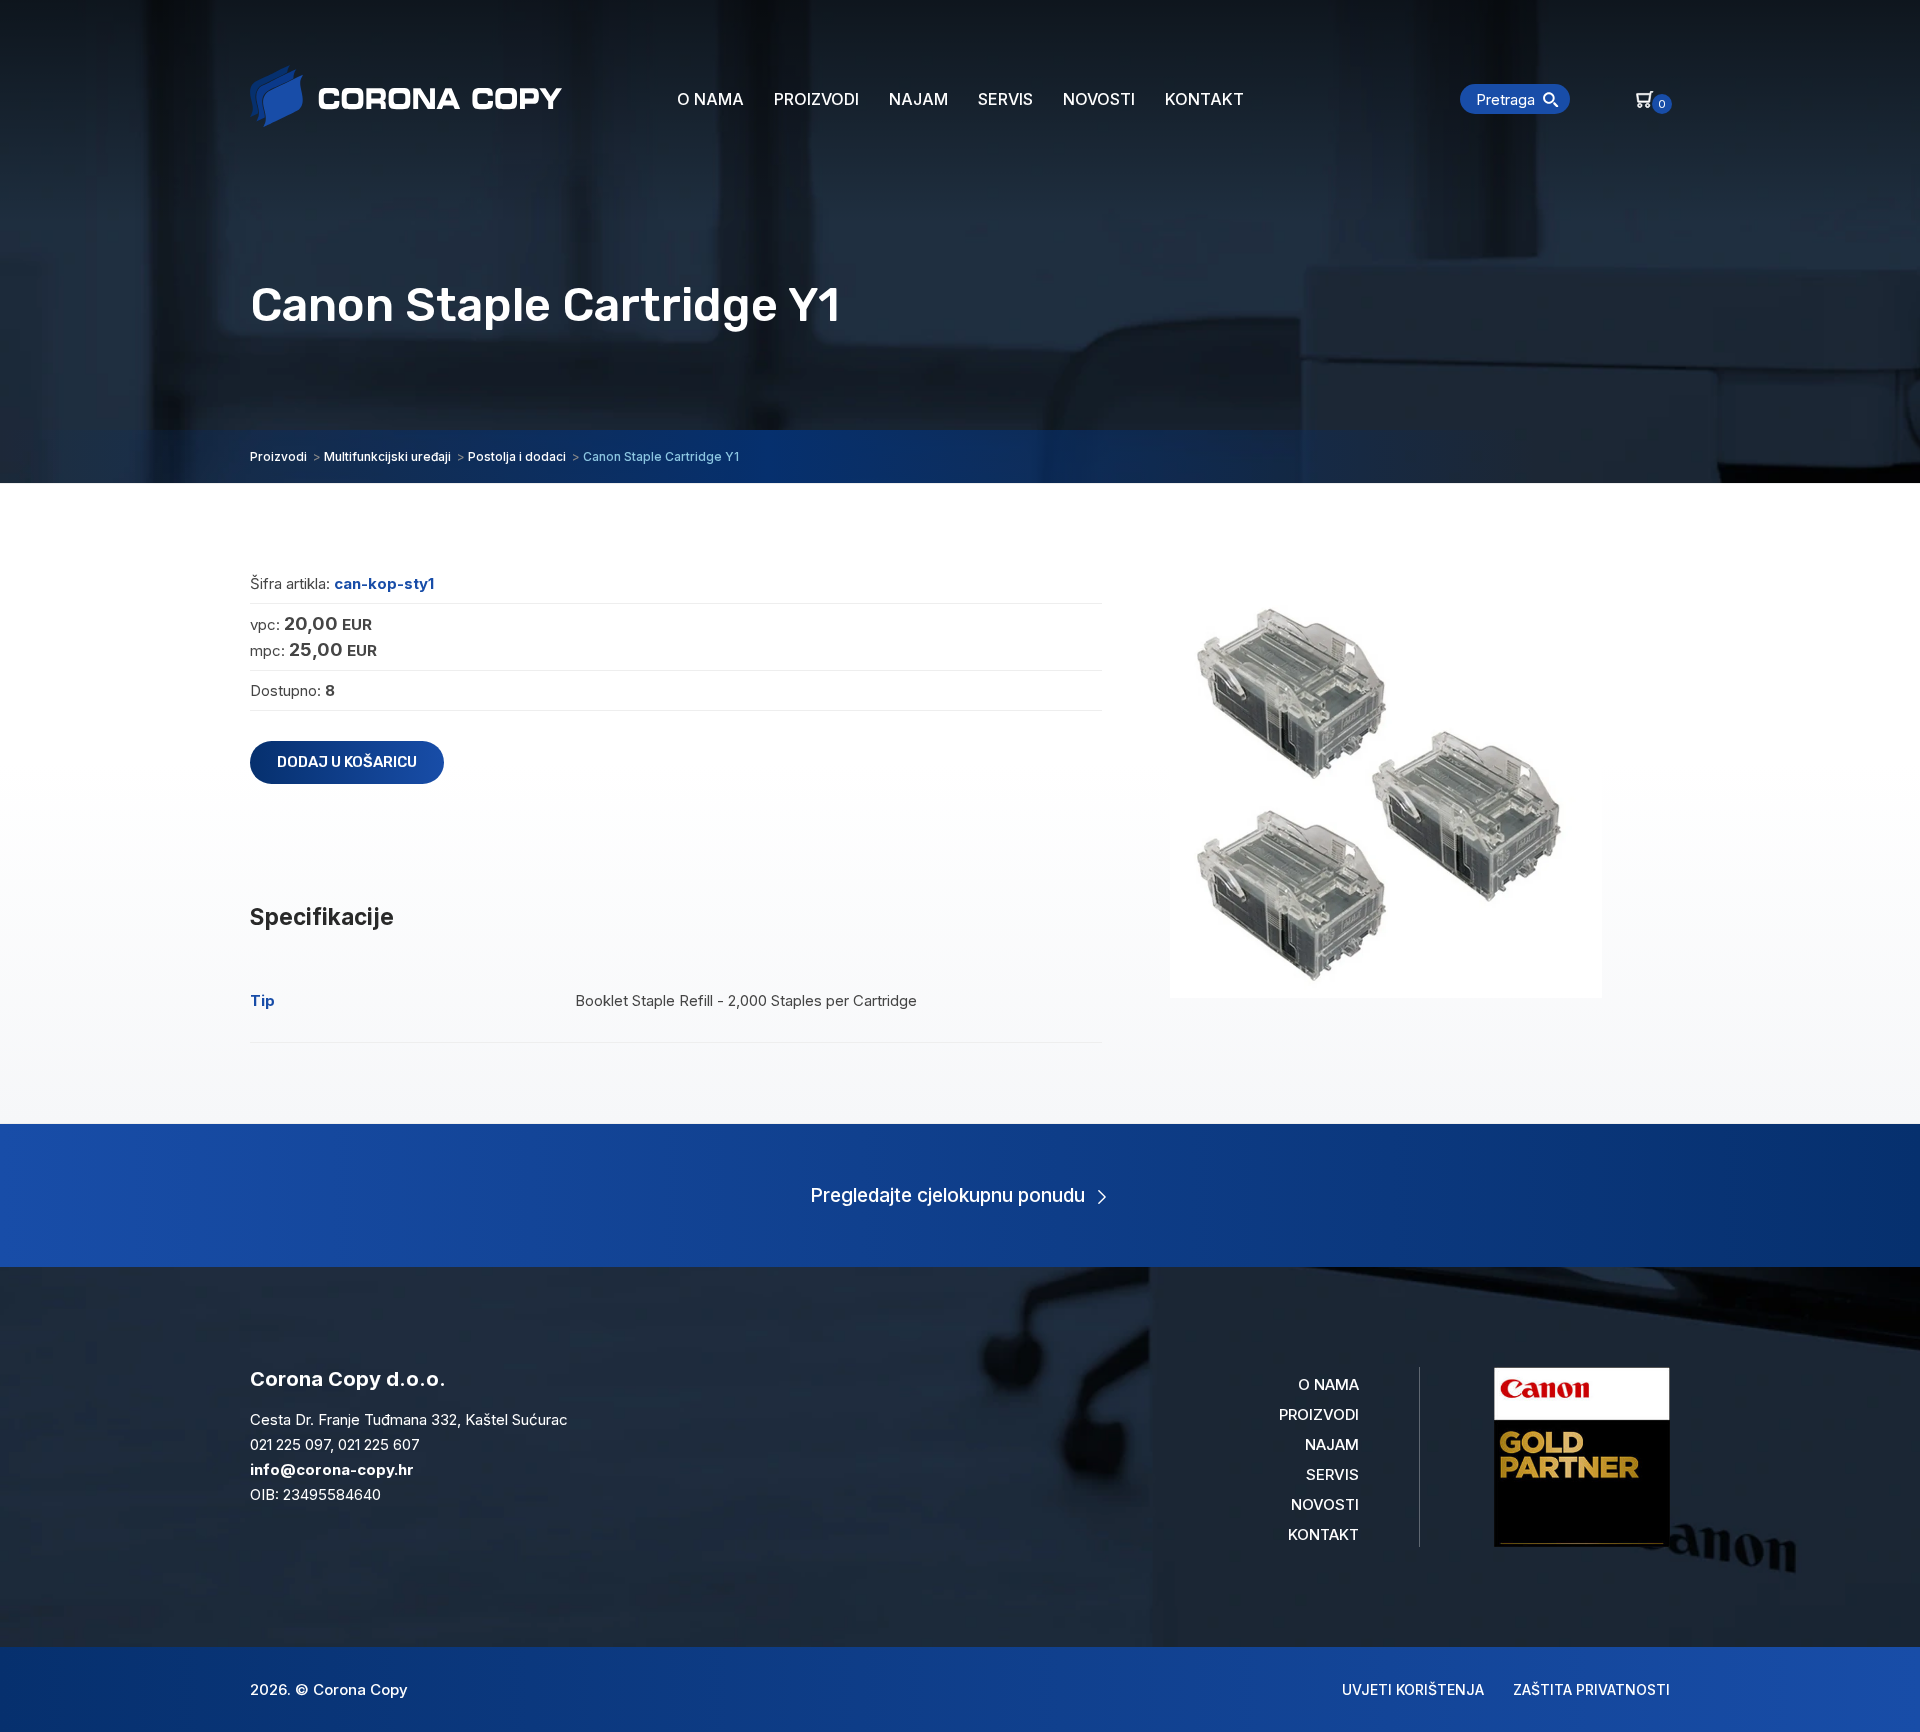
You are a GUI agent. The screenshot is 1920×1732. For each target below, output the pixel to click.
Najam (918, 99)
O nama (710, 99)
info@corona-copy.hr (332, 1469)
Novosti (1099, 99)
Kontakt (1204, 99)
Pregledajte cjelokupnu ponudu (947, 1195)
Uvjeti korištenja (1413, 1689)
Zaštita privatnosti (1591, 1689)
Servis (1005, 99)
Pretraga (1505, 99)
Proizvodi (816, 99)
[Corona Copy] (406, 96)
